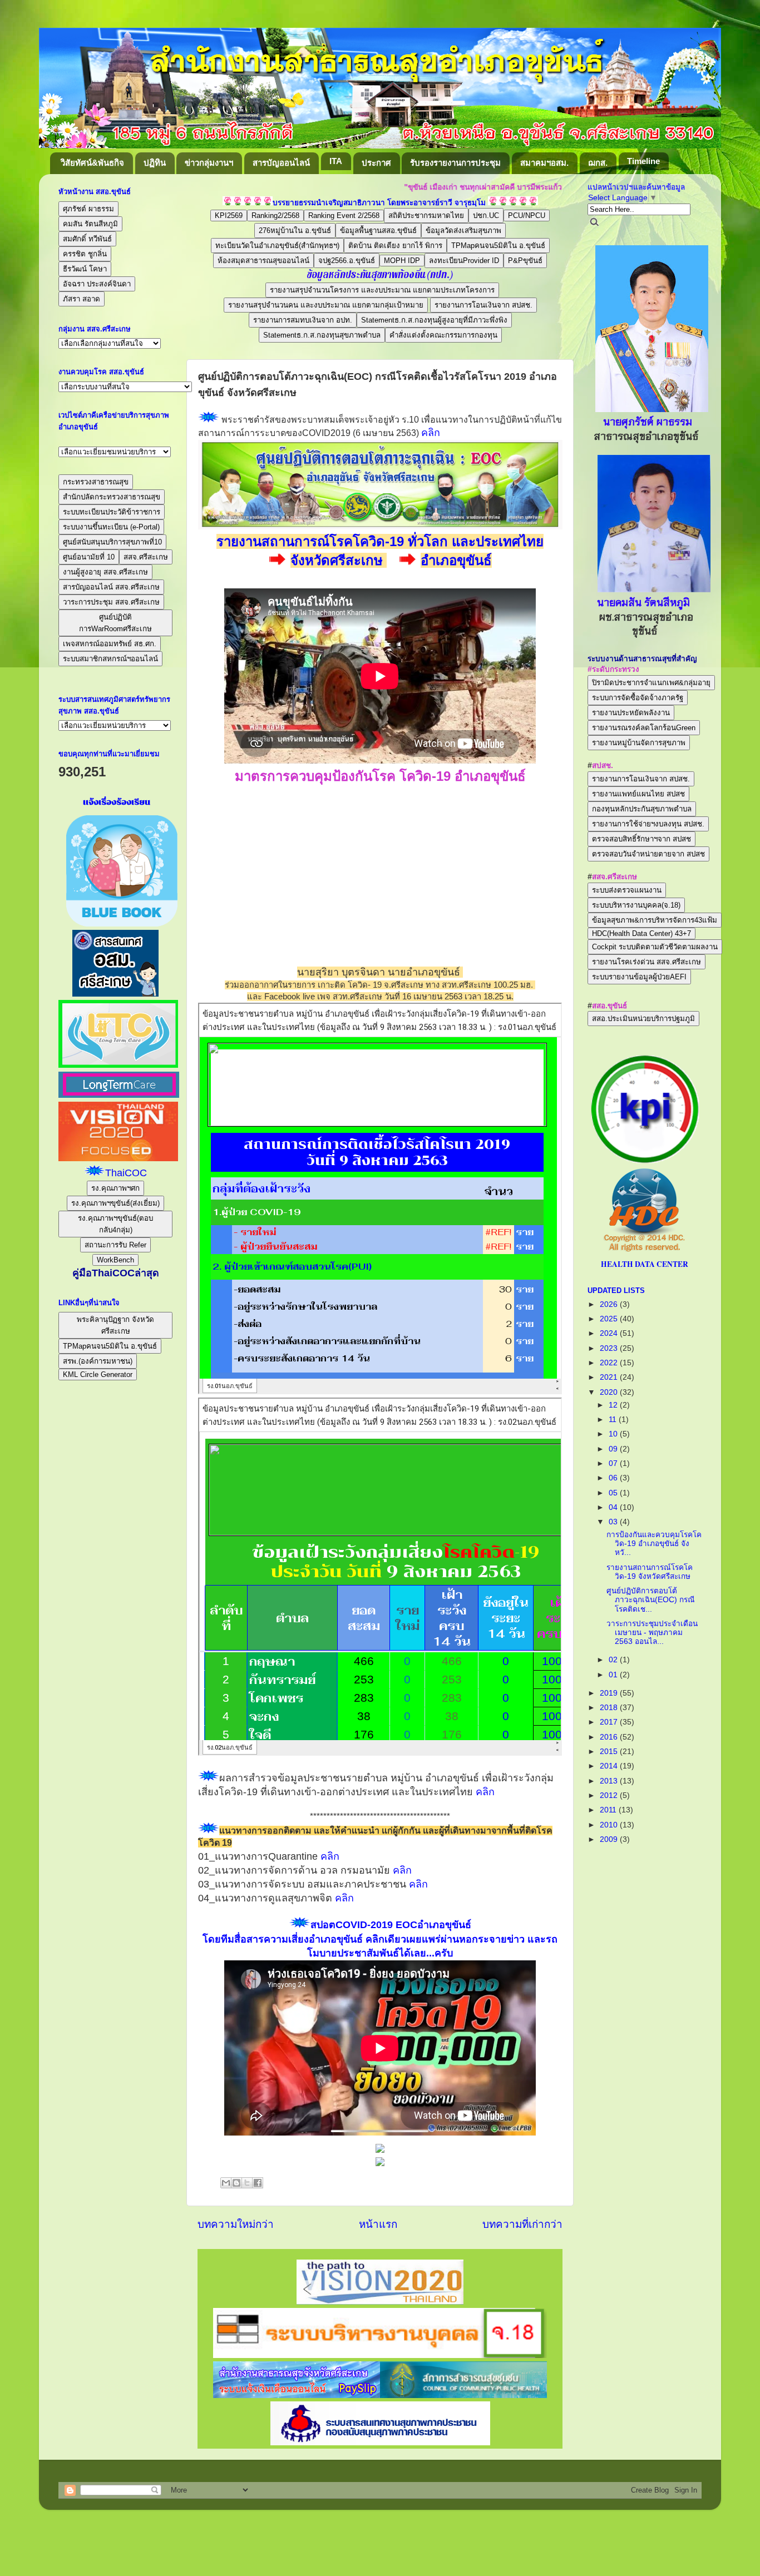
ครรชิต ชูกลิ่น (85, 254)
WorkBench (115, 1260)
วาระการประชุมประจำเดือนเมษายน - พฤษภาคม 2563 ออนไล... (652, 1633)
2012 (610, 1795)
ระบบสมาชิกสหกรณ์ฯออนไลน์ (110, 659)
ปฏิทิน (155, 163)
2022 (610, 1363)
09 (614, 1449)
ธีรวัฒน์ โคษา (85, 269)
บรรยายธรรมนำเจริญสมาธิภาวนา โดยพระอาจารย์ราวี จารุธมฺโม (379, 203)
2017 (610, 1722)
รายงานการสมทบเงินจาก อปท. (303, 320)
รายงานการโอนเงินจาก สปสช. (483, 305)
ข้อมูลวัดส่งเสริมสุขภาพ (463, 231)
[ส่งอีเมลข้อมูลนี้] (226, 2183)
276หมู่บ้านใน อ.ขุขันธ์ (295, 231)
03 (614, 1522)
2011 (609, 1810)
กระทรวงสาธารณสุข (96, 482)
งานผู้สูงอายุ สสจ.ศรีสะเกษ (105, 572)
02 (614, 1660)
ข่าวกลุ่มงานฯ (209, 163)
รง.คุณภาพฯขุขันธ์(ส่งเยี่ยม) (115, 1203)
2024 (610, 1333)
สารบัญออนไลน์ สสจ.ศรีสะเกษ (111, 587)
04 (614, 1507)
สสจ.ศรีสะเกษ (146, 557)
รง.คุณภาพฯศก (115, 1188)
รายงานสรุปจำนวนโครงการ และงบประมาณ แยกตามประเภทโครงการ (382, 290)
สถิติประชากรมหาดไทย (426, 216)
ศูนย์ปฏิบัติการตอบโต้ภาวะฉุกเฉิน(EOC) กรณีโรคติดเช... (651, 1600)
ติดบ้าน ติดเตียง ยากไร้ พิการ (395, 246)
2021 (610, 1377)
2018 (610, 1708)
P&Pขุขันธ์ (525, 261)
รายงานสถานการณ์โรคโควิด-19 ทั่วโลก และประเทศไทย (380, 541)
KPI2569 (229, 216)
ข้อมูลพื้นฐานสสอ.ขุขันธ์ (378, 231)
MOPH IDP (402, 261)
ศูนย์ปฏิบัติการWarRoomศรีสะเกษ (115, 623)
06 (614, 1478)
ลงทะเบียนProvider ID (464, 261)
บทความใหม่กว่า (236, 2224)
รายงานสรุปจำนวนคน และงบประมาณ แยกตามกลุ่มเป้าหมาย (326, 305)
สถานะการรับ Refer (115, 1245)
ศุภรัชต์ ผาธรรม (88, 209)
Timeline (643, 161)
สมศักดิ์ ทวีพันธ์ (87, 239)
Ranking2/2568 (275, 216)
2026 (610, 1304)
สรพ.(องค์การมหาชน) (98, 1361)
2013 (610, 1781)
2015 (610, 1752)
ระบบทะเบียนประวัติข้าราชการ (112, 512)
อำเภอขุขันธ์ (456, 560)
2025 (610, 1319)
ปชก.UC (486, 216)
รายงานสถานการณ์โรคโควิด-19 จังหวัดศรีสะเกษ (650, 1572)
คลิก (431, 433)
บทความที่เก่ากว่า (522, 2224)
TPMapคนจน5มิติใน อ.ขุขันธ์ (498, 246)
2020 (610, 1392)
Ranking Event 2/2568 (344, 216)
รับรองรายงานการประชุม (455, 163)
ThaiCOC (126, 1173)
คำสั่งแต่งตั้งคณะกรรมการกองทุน (443, 335)
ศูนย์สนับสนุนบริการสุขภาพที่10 (112, 542)
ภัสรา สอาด (82, 299)
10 (614, 1434)
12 (614, 1405)
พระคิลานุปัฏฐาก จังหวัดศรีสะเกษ (115, 1325)
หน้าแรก (378, 2224)
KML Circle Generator (98, 1374)
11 (614, 1420)
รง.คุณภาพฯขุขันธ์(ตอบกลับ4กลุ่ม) (115, 1224)
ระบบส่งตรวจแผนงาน (627, 890)
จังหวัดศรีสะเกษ (339, 560)
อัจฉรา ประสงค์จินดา (97, 284)
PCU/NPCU (527, 216)
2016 (610, 1737)
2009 (610, 1839)
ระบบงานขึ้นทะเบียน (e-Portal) (111, 527)
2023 (610, 1348)
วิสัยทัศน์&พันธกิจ (92, 163)
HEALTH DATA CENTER (645, 1264)
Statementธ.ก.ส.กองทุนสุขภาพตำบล (322, 335)
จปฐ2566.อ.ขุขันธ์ (347, 261)
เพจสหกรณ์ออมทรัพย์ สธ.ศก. (110, 644)
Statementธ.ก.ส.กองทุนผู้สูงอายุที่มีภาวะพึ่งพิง (434, 320)
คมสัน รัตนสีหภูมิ (90, 224)
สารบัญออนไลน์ (281, 163)
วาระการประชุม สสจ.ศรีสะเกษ (111, 602)
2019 (610, 1693)
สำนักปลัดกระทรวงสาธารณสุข (112, 497)
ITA (336, 161)
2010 (610, 1825)
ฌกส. (598, 163)
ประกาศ (376, 163)
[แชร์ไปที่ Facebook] (258, 2183)
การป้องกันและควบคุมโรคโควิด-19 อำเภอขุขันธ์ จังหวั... (654, 1544)
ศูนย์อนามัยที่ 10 (89, 557)
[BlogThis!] (236, 2183)
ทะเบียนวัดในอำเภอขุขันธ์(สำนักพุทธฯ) (277, 246)
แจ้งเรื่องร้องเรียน (115, 802)
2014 (610, 1766)
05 (614, 1493)
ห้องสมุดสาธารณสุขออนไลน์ (263, 261)
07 (614, 1463)
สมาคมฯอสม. (544, 163)
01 (614, 1675)
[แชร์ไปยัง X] (247, 2183)
